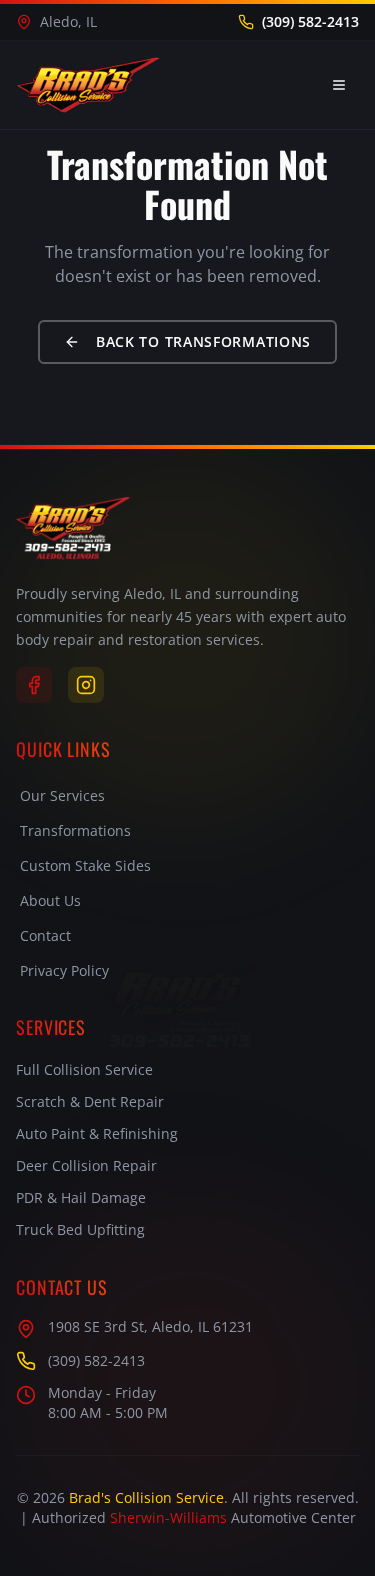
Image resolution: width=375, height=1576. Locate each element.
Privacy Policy (64, 970)
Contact (45, 935)
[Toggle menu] (339, 85)
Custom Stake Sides (85, 865)
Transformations (75, 830)
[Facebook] (34, 685)
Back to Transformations (203, 341)
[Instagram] (86, 685)
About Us (50, 900)
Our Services (62, 795)
